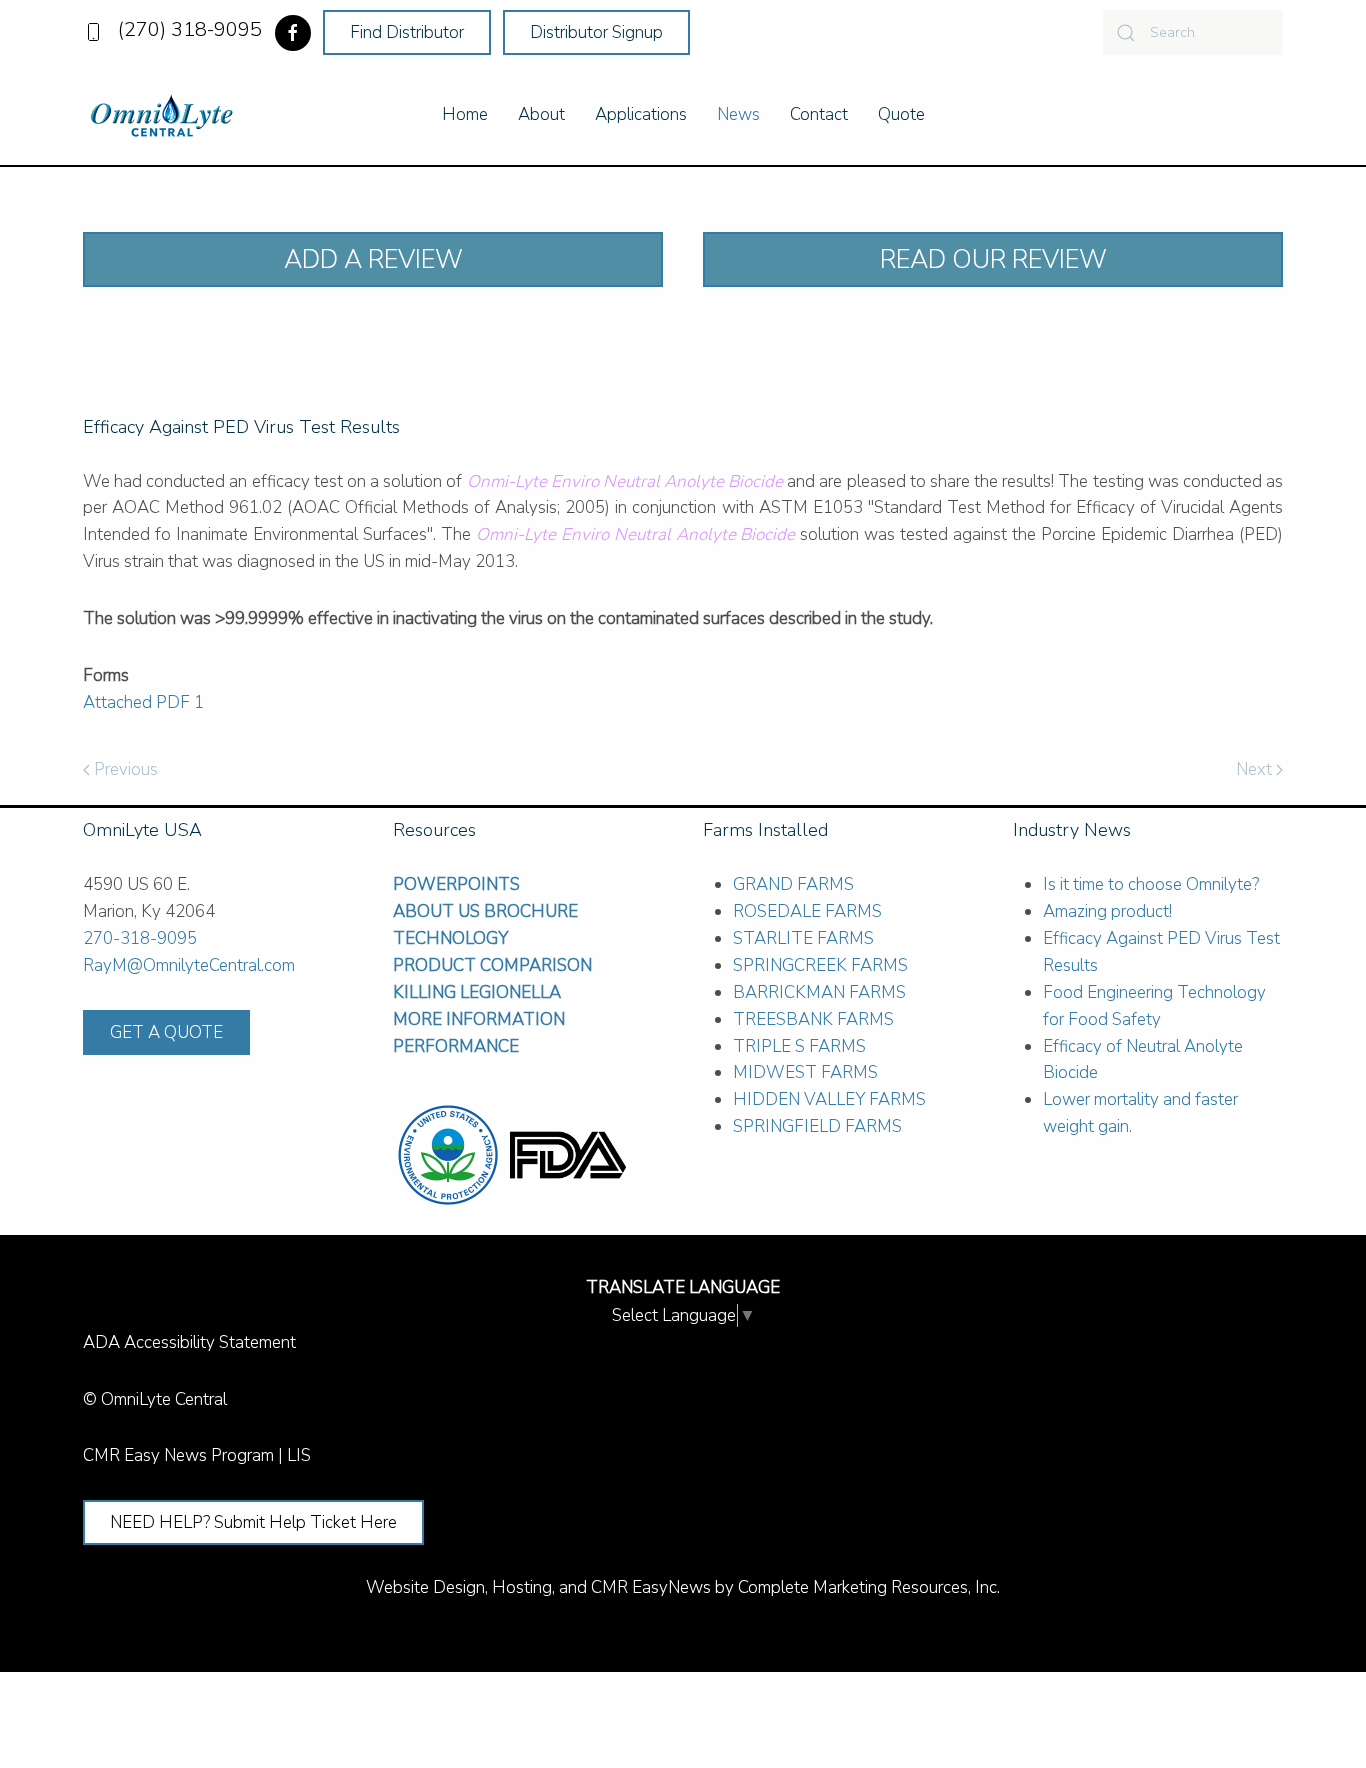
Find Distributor (407, 32)
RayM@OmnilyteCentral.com (189, 965)
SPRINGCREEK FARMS (820, 965)
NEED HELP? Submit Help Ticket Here (253, 1522)
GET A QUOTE (166, 1032)
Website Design (425, 1587)
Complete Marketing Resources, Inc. (869, 1587)
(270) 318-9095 (185, 29)
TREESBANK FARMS (813, 1019)
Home (465, 114)
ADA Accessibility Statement (189, 1342)
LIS (299, 1455)
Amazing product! (1107, 911)
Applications (641, 114)
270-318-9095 (140, 938)
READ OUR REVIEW (993, 259)
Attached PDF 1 (143, 702)
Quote (901, 114)
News (738, 114)
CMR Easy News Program (178, 1455)
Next (1256, 769)
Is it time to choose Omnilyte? (1151, 884)
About (541, 114)
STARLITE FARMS (803, 938)
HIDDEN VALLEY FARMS (829, 1099)
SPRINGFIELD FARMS (817, 1126)
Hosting (522, 1587)
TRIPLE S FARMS (799, 1046)
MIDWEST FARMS (805, 1072)
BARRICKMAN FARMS (819, 992)
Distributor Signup (596, 32)
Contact (819, 114)
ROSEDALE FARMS (807, 911)
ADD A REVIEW (373, 259)
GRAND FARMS (793, 884)
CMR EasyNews (651, 1587)
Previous (124, 769)
